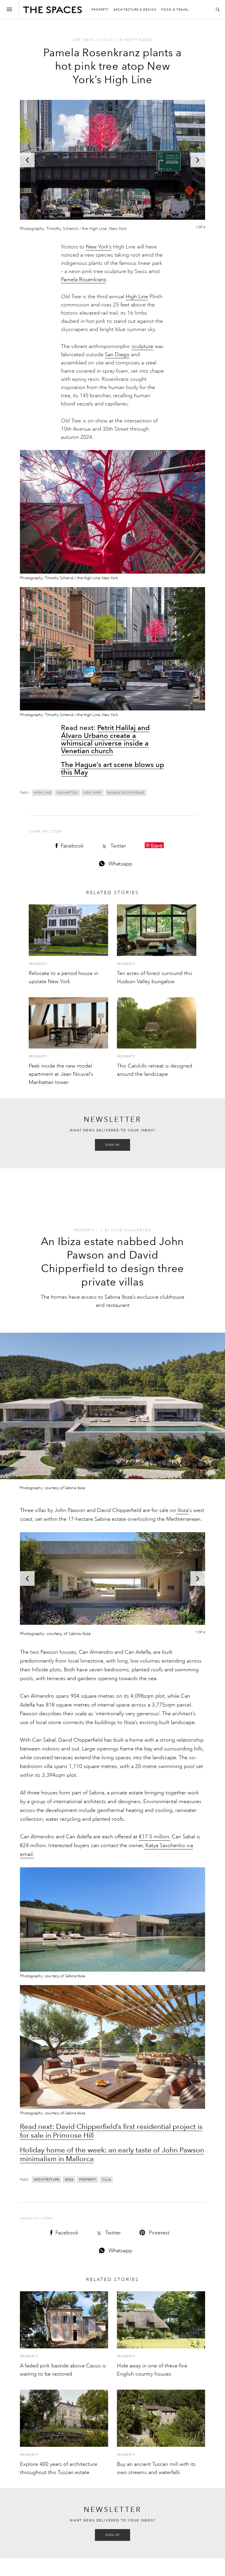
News (89, 40)
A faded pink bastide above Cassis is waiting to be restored (63, 2370)
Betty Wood (139, 40)
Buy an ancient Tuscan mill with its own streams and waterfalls (156, 2468)
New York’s (99, 247)
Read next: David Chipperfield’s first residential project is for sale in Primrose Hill (111, 2131)
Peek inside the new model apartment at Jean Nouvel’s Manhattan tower (61, 1074)
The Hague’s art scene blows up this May (112, 768)
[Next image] (198, 160)
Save (157, 845)
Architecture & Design (135, 10)
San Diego (117, 354)
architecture (47, 2180)
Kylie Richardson (131, 1230)
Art (77, 40)
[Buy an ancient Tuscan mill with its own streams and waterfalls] (161, 2418)
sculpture (142, 346)
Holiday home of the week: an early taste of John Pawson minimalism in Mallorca (112, 2154)
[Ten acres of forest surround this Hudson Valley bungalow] (157, 930)
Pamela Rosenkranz (83, 279)
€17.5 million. (155, 1837)
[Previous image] (27, 160)
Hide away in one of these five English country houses (152, 2370)
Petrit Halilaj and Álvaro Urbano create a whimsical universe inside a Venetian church (105, 739)
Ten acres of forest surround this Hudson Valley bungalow (155, 977)
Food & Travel (175, 10)
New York (93, 793)
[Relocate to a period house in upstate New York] (68, 930)
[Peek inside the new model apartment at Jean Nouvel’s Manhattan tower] (68, 1023)
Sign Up (112, 1145)
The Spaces (52, 11)
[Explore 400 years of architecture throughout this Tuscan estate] (64, 2418)
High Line (137, 296)
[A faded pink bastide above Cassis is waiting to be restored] (64, 2320)
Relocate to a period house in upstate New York (63, 977)
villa (106, 2180)
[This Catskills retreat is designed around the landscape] (157, 1023)
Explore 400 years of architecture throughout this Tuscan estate (59, 2468)
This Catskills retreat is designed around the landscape (155, 1070)
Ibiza (182, 1510)
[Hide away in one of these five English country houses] (161, 2320)
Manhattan (67, 793)
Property (100, 10)
